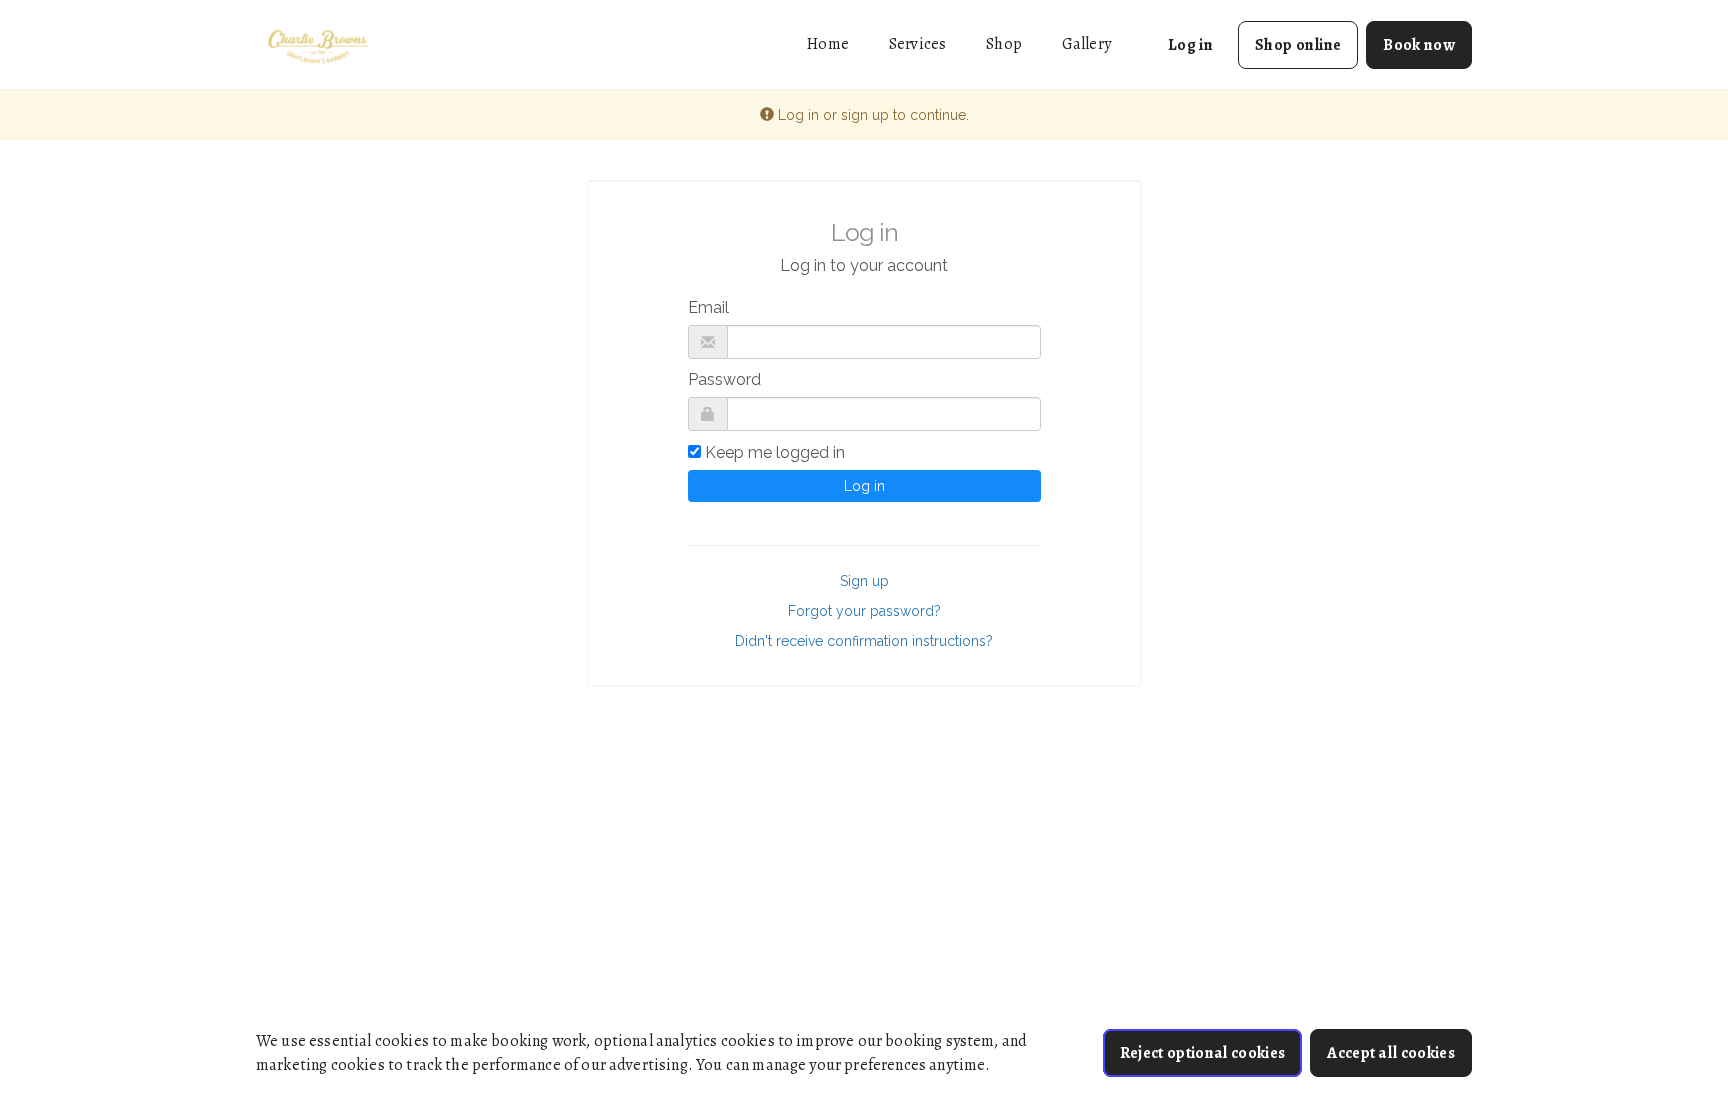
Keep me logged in (775, 452)
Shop (1004, 44)
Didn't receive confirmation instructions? (864, 641)
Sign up (864, 581)
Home (828, 44)
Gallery (1086, 44)
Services (917, 44)
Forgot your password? (864, 611)
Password (724, 379)
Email (708, 307)
